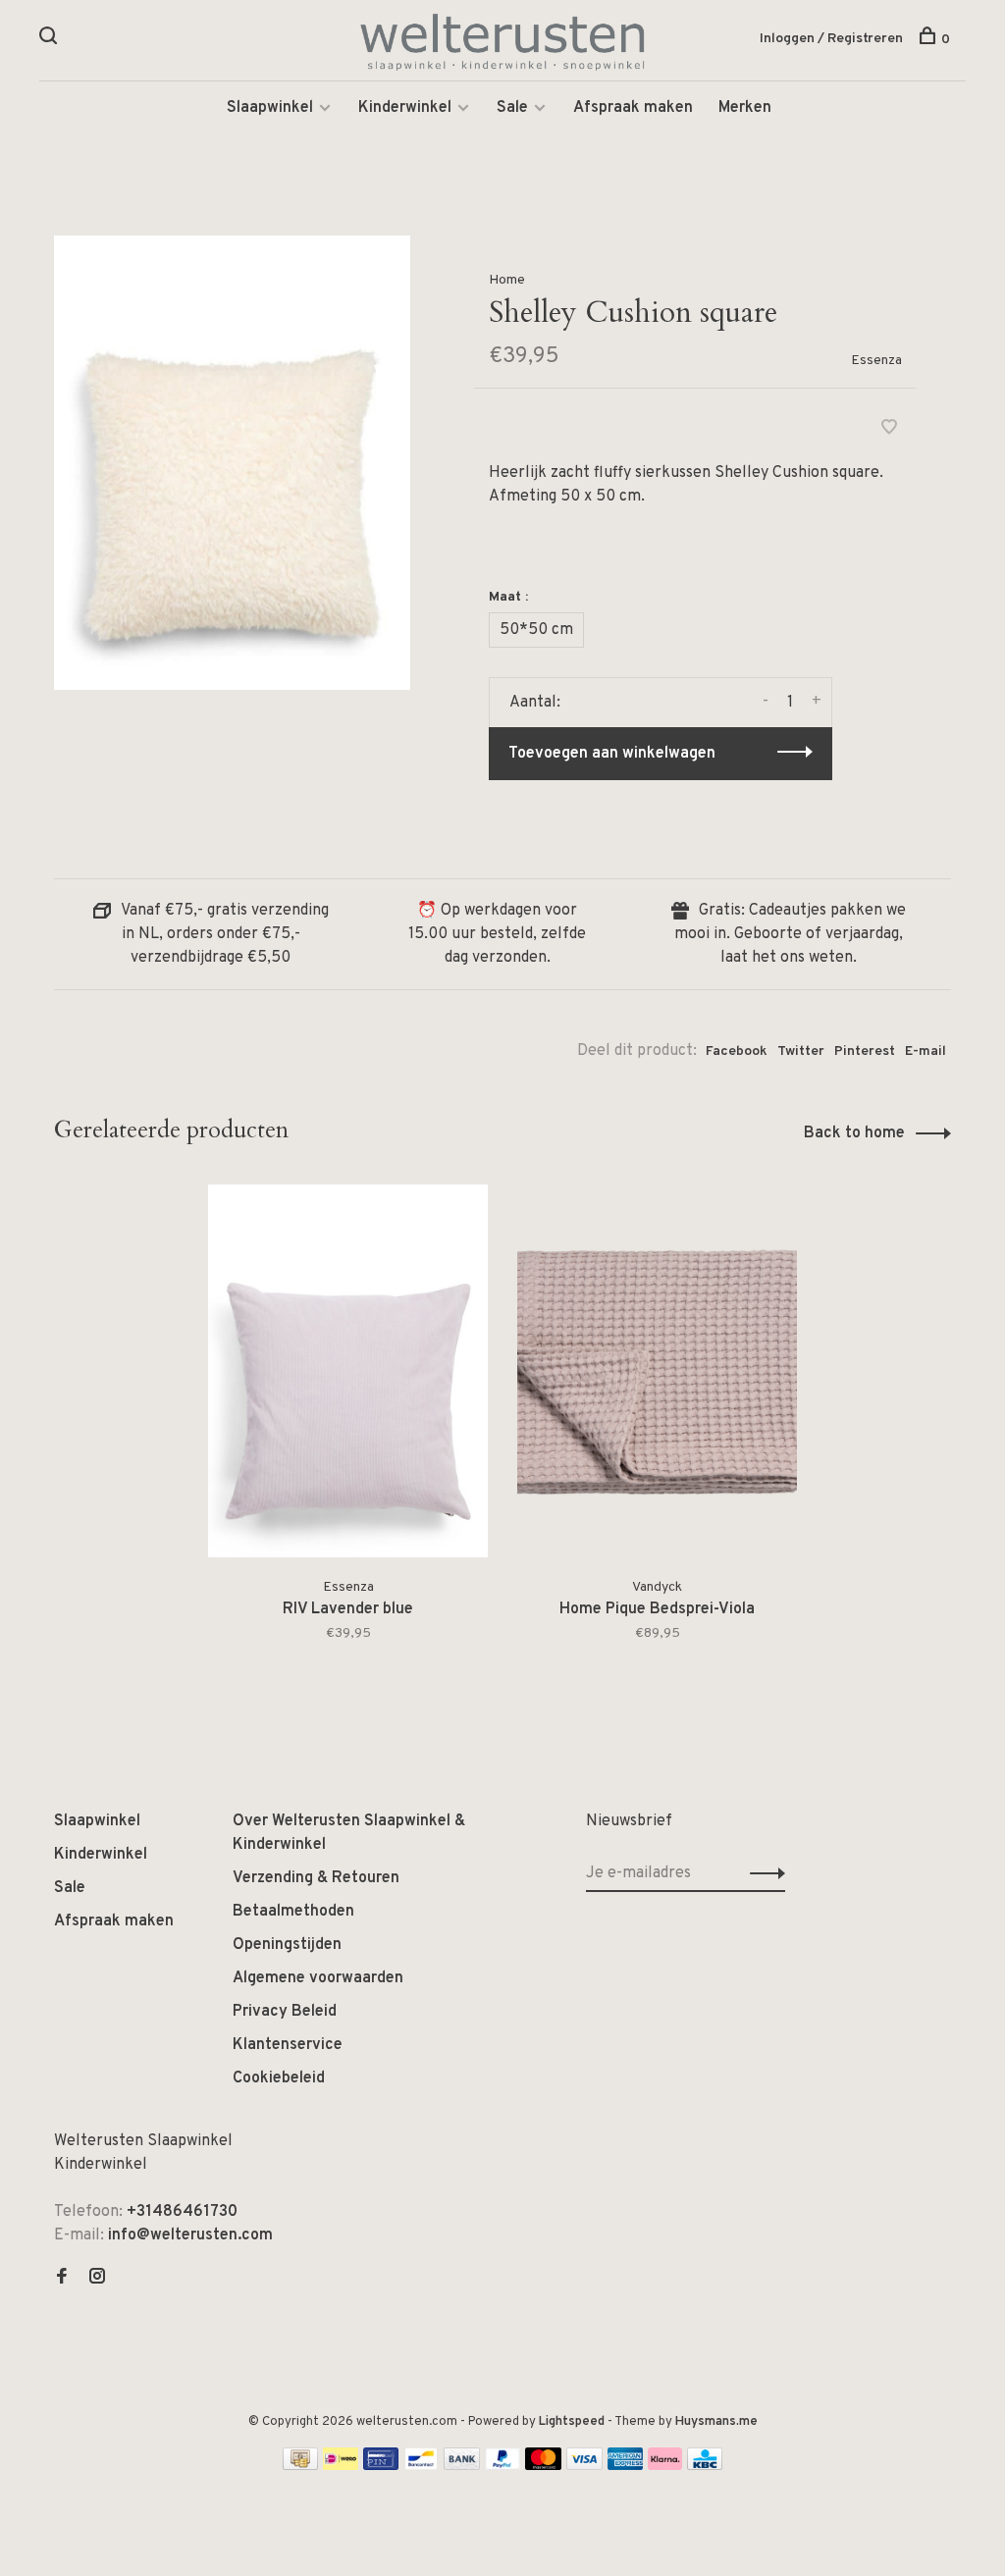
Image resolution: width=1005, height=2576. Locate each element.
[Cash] (300, 2466)
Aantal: (535, 703)
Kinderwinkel (405, 108)
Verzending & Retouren (316, 1878)
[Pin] (381, 2466)
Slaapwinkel (270, 108)
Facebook (737, 1051)
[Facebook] (62, 2279)
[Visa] (584, 2466)
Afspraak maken (633, 108)
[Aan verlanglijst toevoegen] (889, 430)
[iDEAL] (341, 2466)
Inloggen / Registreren (831, 39)
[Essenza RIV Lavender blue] (348, 1371)
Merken (745, 108)
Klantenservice (288, 2045)
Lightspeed (572, 2422)
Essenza (876, 361)
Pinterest (865, 1051)
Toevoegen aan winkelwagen (612, 754)
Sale (512, 108)
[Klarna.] (665, 2466)
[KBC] (705, 2466)
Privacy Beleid (285, 2012)
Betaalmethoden (293, 1912)
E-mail (926, 1051)
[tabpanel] (348, 1438)
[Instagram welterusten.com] (97, 2279)
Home (507, 280)
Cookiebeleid (279, 2078)
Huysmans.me (716, 2422)
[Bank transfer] (462, 2466)
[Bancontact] (421, 2466)
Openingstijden (287, 1945)
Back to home (854, 1133)
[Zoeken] (51, 40)
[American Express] (626, 2466)
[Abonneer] (762, 1873)
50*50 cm (536, 630)
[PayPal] (503, 2466)
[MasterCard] (543, 2466)
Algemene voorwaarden (318, 1978)
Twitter (801, 1051)
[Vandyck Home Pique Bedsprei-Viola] (657, 1371)
